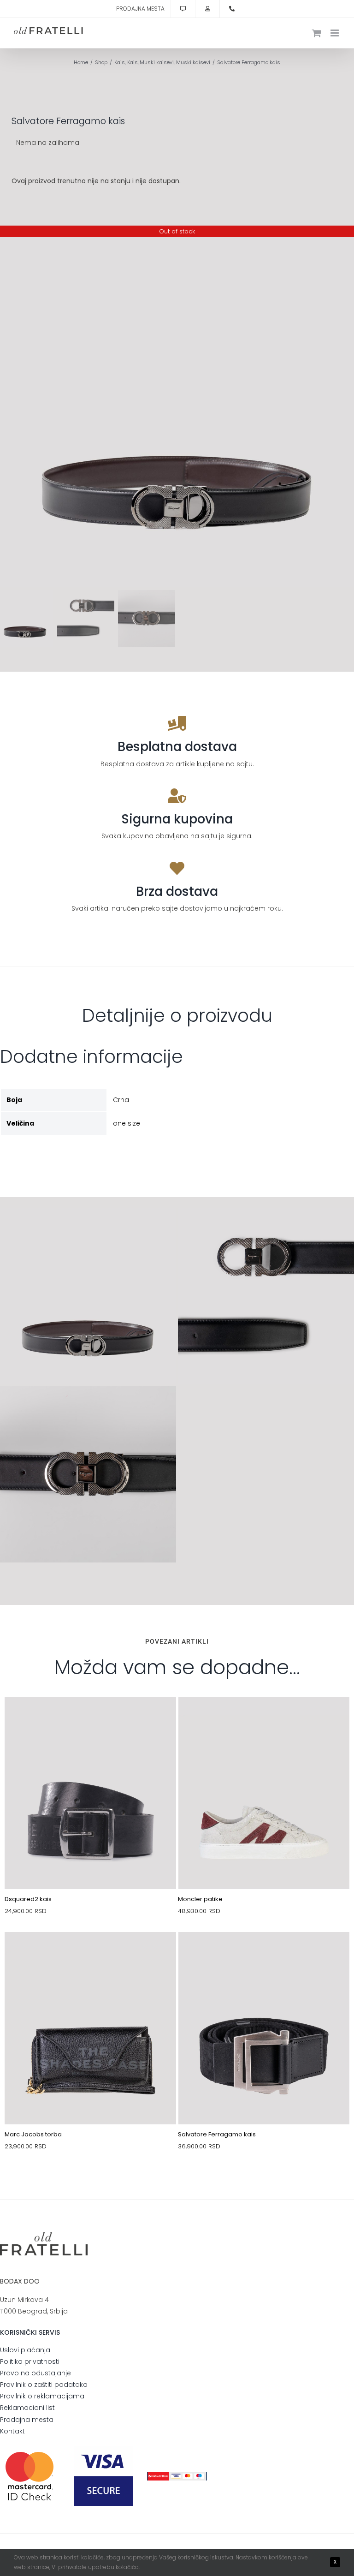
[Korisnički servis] (183, 9)
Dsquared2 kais (28, 1899)
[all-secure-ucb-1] (177, 2475)
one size (127, 1123)
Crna (121, 1100)
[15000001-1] (90, 1954)
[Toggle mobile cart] (317, 33)
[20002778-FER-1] (264, 1954)
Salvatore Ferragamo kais (217, 2134)
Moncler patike (200, 1899)
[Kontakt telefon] (232, 9)
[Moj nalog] (207, 9)
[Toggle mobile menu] (335, 33)
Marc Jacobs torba (33, 2134)
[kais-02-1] (90, 1718)
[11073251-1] (264, 1718)
